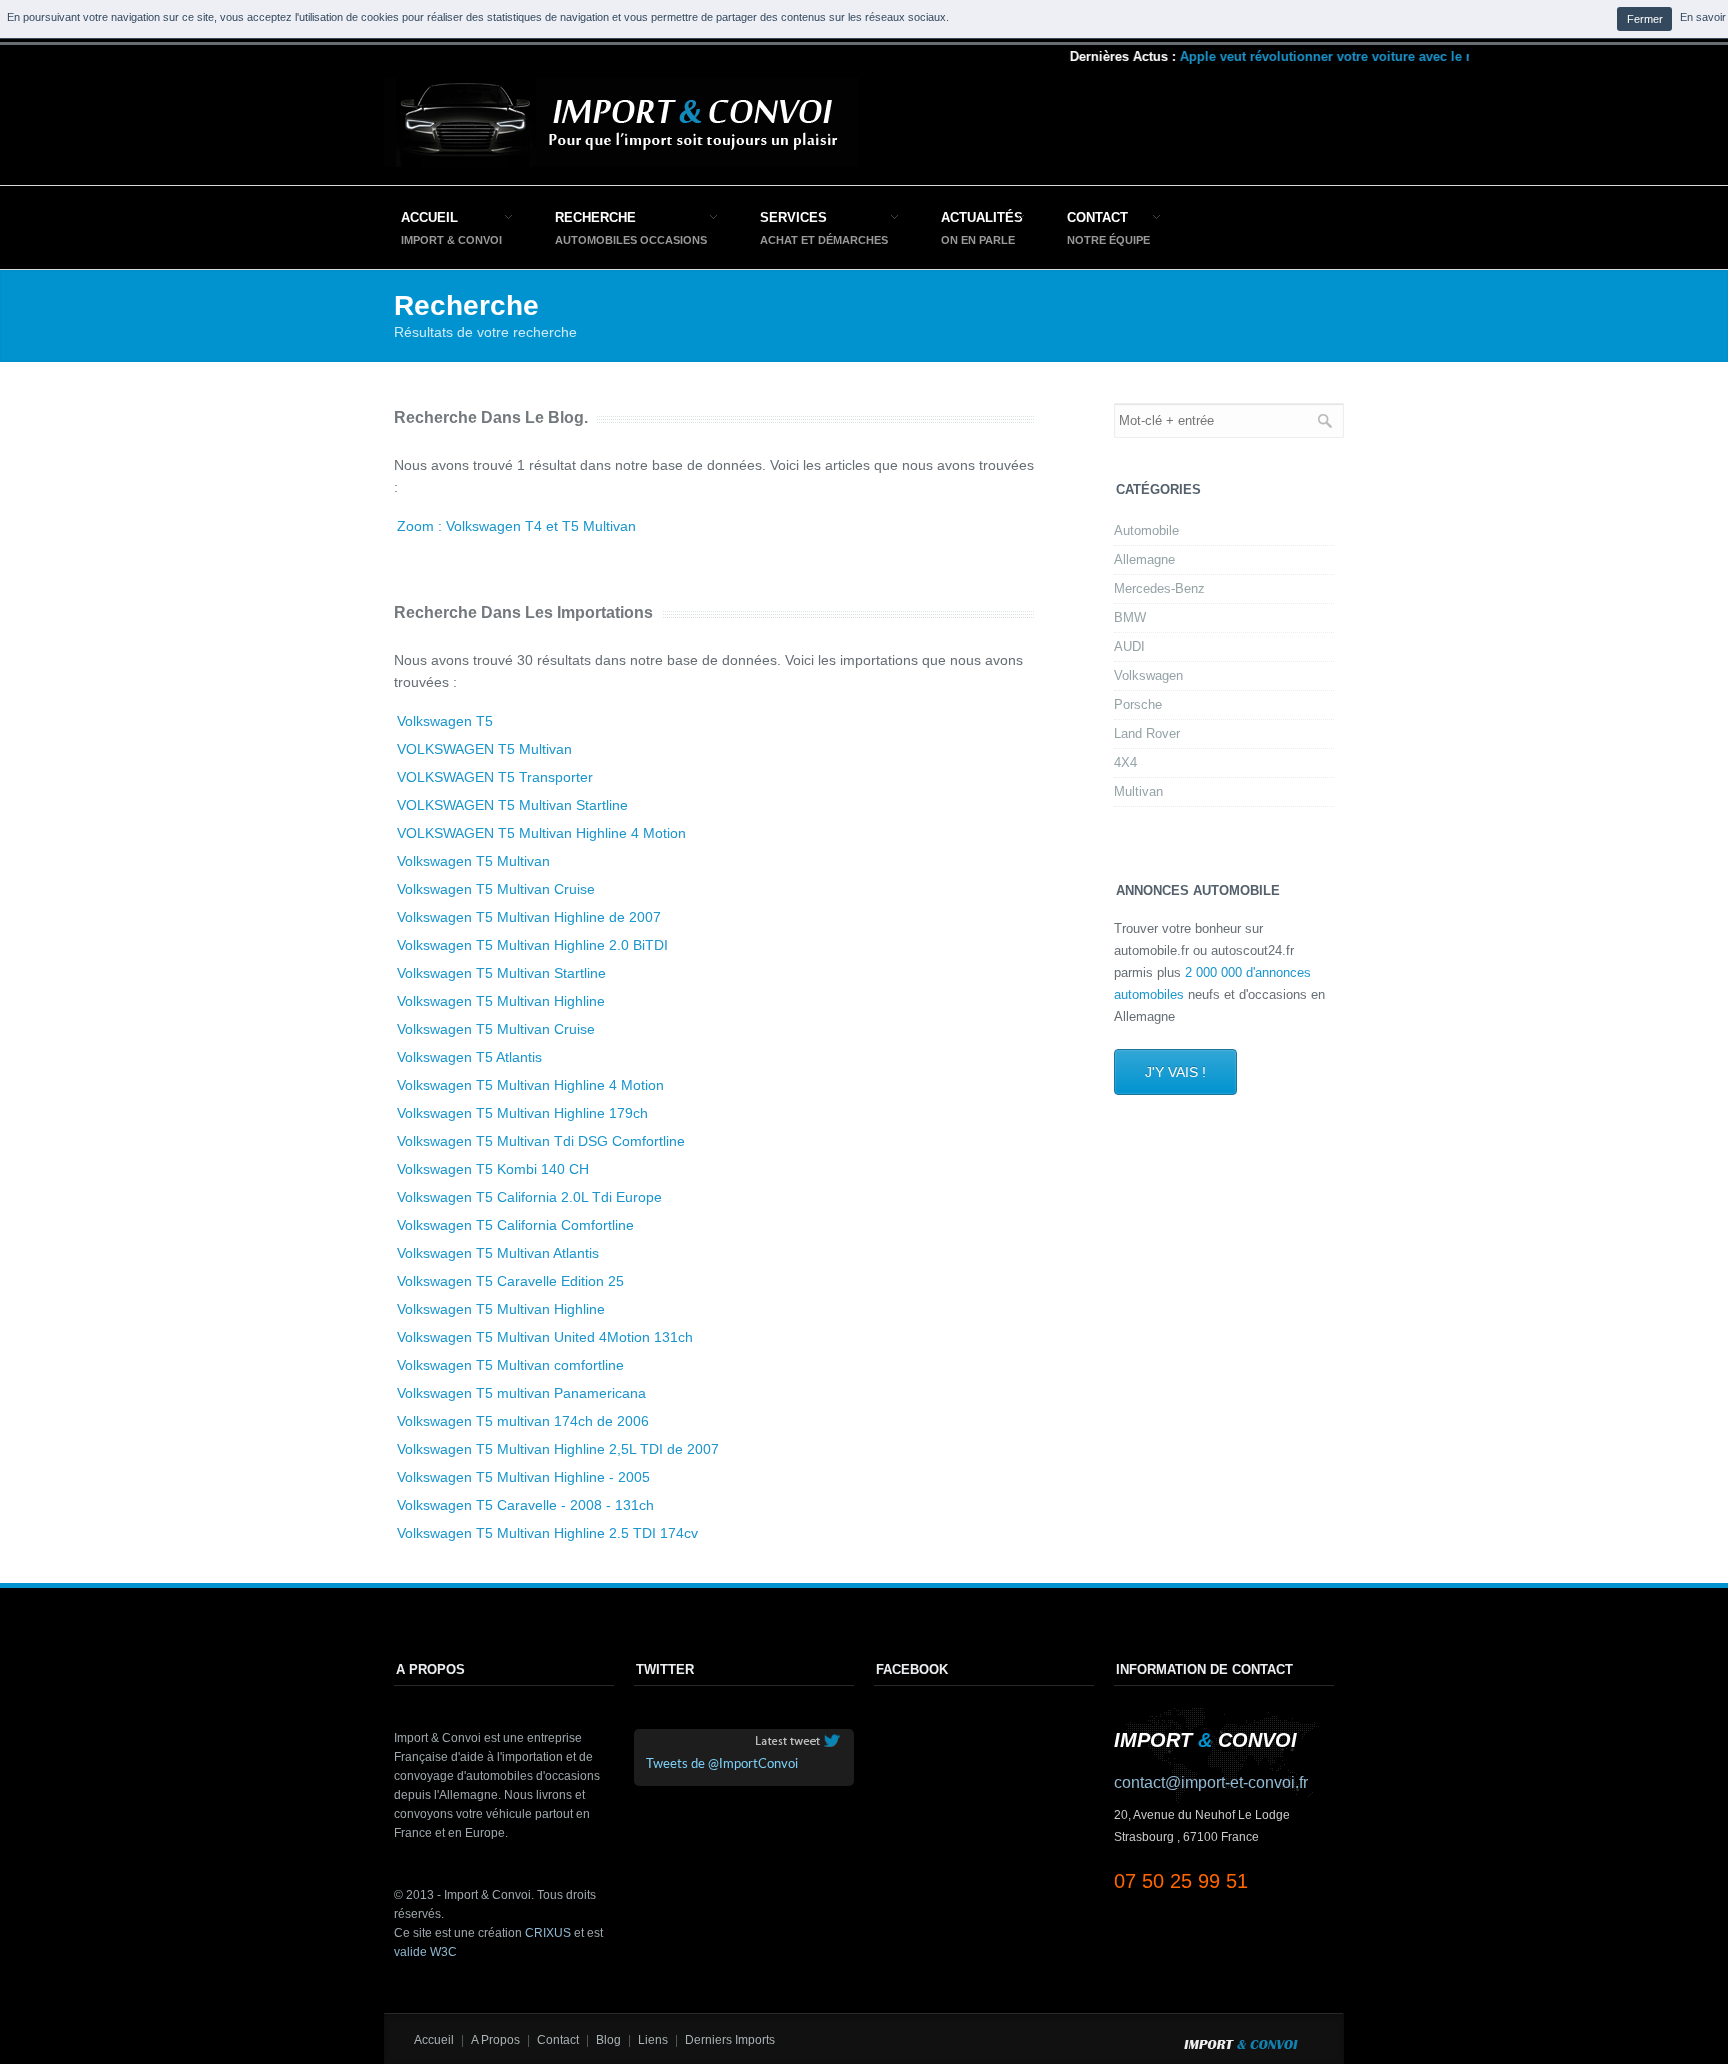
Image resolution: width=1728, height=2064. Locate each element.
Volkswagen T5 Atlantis (469, 1057)
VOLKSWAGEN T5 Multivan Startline (512, 805)
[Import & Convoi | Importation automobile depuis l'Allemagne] (621, 162)
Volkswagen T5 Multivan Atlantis (498, 1253)
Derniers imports (730, 2040)
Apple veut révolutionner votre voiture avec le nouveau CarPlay (1354, 56)
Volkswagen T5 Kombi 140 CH (493, 1169)
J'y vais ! (1175, 1072)
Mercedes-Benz (1159, 588)
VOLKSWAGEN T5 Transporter (495, 777)
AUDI (1129, 646)
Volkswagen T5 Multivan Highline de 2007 (529, 917)
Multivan (1138, 791)
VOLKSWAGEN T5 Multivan (484, 749)
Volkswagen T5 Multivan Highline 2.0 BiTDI (532, 945)
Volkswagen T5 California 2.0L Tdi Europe (529, 1197)
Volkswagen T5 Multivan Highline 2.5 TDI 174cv (547, 1533)
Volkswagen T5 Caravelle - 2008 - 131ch (525, 1505)
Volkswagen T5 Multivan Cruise (496, 889)
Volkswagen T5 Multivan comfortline (510, 1365)
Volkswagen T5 (445, 721)
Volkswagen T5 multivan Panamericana (521, 1393)
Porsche (1138, 704)
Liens (653, 2040)
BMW (1130, 617)
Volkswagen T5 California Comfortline (515, 1225)
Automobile (1146, 530)
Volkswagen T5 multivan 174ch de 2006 (523, 1421)
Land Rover (1147, 733)
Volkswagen (1148, 675)
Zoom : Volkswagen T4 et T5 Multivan (516, 526)
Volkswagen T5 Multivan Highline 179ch (522, 1113)
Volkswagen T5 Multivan (473, 861)
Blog (608, 2040)
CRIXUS (548, 1933)
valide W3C (425, 1952)
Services (793, 217)
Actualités (982, 217)
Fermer (1645, 19)
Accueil (429, 217)
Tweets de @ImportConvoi (722, 1764)
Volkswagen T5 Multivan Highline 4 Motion (530, 1085)
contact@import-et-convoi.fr (1211, 1782)
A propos (495, 2040)
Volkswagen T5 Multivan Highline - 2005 (523, 1477)
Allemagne (1144, 559)
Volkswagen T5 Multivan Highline (501, 1001)
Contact (1097, 217)
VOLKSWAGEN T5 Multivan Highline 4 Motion (541, 833)
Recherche (595, 217)
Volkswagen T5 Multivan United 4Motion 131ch (545, 1337)
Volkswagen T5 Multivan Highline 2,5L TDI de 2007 (558, 1449)
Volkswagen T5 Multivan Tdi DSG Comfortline (541, 1141)
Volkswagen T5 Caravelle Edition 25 (510, 1281)
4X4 (1125, 762)
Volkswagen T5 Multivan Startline (501, 973)
